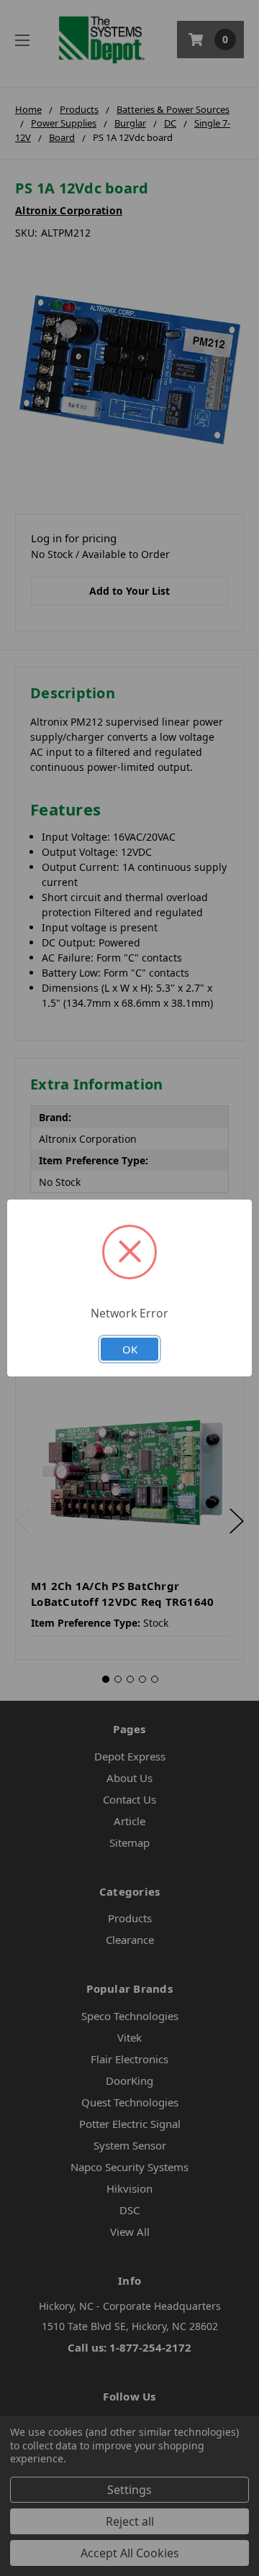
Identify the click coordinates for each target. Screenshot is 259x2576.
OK (130, 1349)
